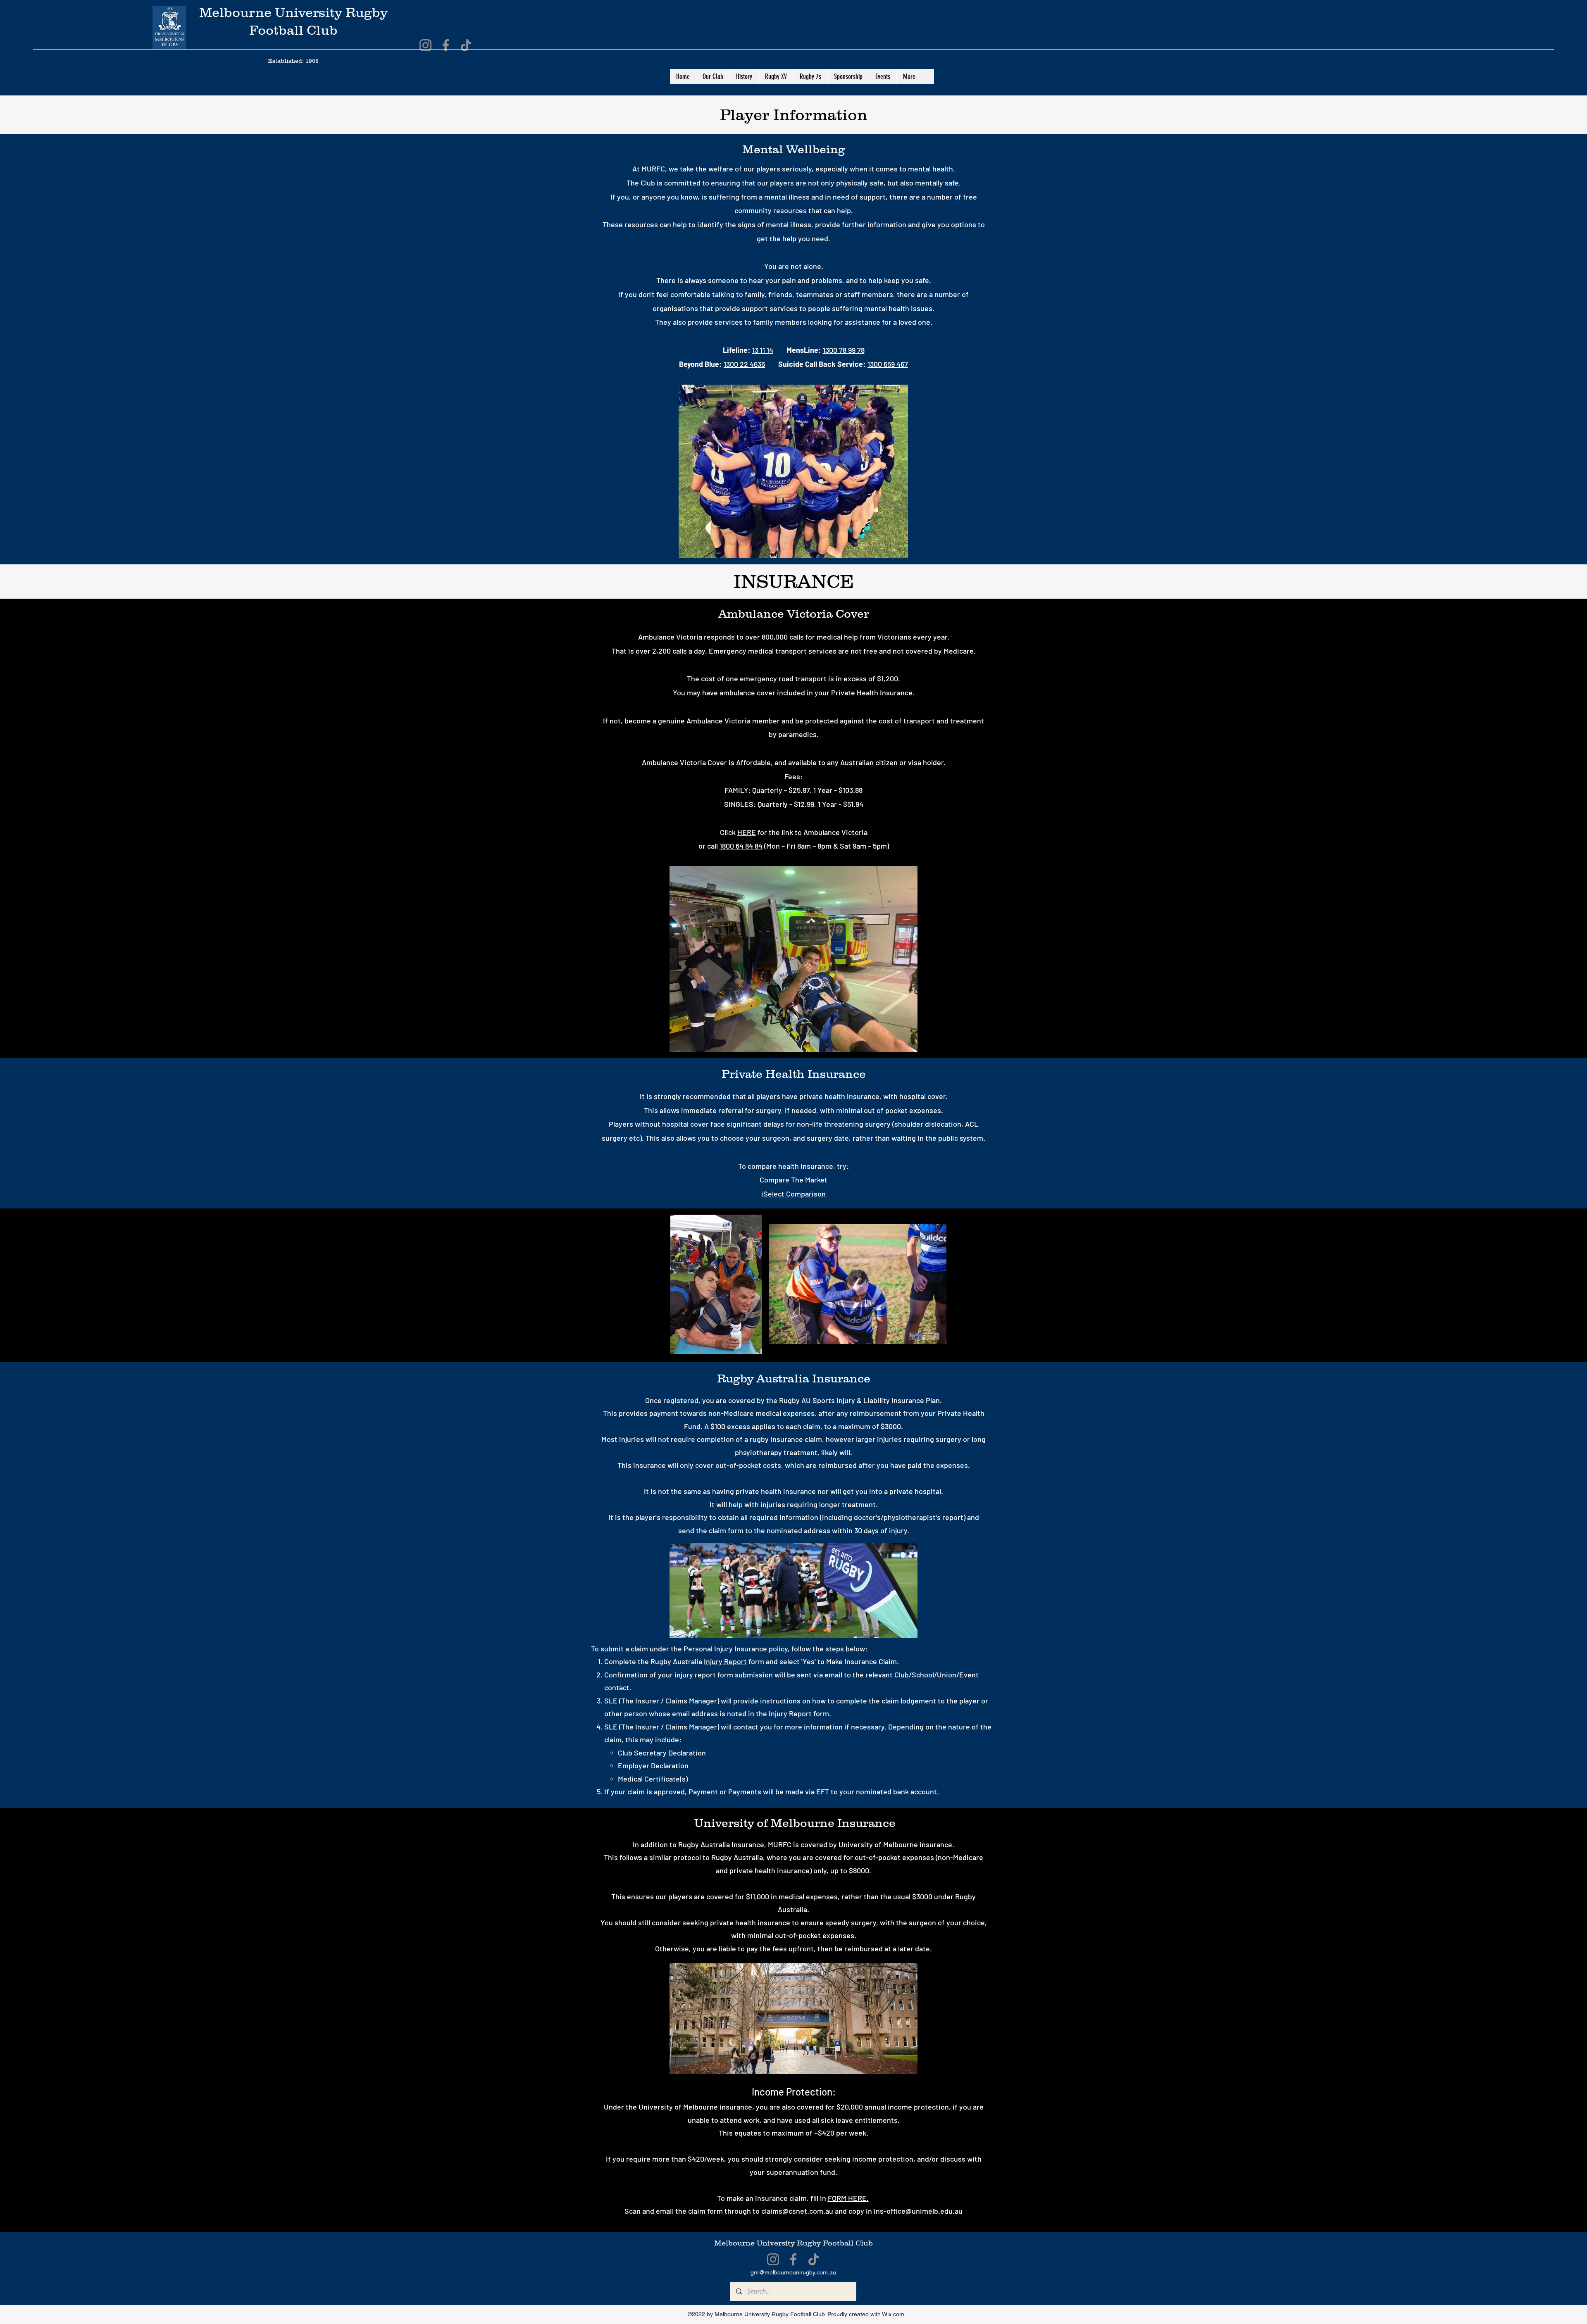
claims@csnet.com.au (797, 2211)
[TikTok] (466, 45)
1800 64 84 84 (741, 846)
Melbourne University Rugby (768, 2243)
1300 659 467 (888, 364)
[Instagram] (425, 45)
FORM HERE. (848, 2198)
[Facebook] (446, 45)
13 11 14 (763, 350)
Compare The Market (793, 1180)
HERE (747, 832)
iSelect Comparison (793, 1194)
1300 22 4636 (744, 364)
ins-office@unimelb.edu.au (918, 2211)
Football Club (848, 2243)
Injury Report (725, 1661)
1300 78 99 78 (844, 350)
